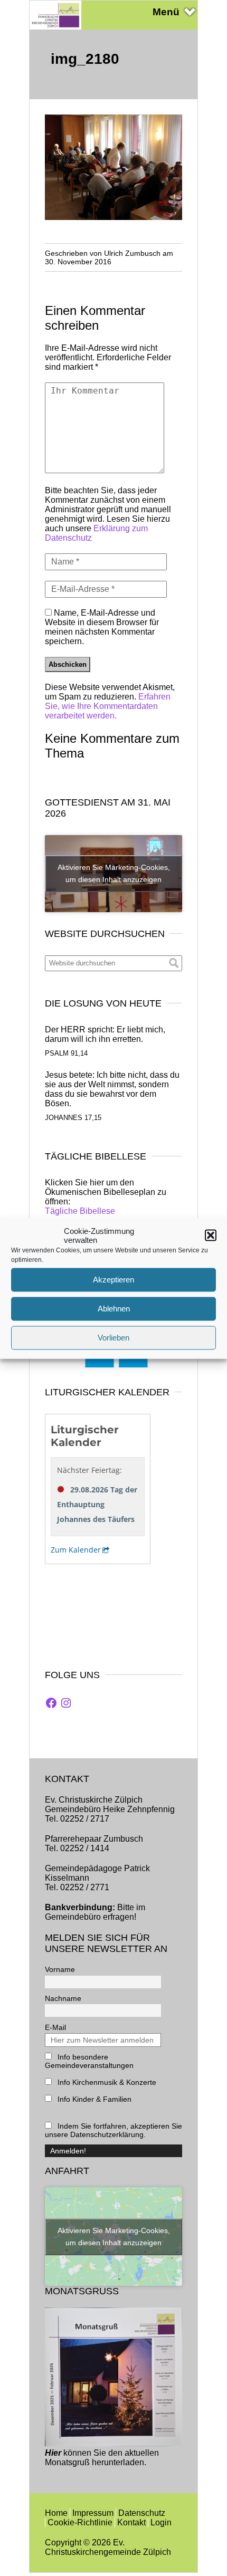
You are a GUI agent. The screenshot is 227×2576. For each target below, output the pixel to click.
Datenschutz (142, 2513)
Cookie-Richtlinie (80, 2522)
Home (56, 2513)
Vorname (60, 1969)
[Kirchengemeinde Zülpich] (55, 27)
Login (161, 2522)
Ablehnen (114, 1309)
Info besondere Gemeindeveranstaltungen (89, 2061)
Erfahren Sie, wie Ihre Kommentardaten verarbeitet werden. (108, 706)
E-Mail (55, 2027)
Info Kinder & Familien (93, 2099)
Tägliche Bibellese (80, 1211)
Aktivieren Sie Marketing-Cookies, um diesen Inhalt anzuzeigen (114, 873)
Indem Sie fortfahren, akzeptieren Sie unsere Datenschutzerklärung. (113, 2130)
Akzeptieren (113, 1280)
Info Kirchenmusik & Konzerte (106, 2082)
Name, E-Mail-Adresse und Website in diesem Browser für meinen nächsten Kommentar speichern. (102, 627)
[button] (211, 1235)
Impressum (93, 2513)
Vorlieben (113, 1338)
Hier (53, 2453)
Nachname (63, 1998)
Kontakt (131, 2522)
